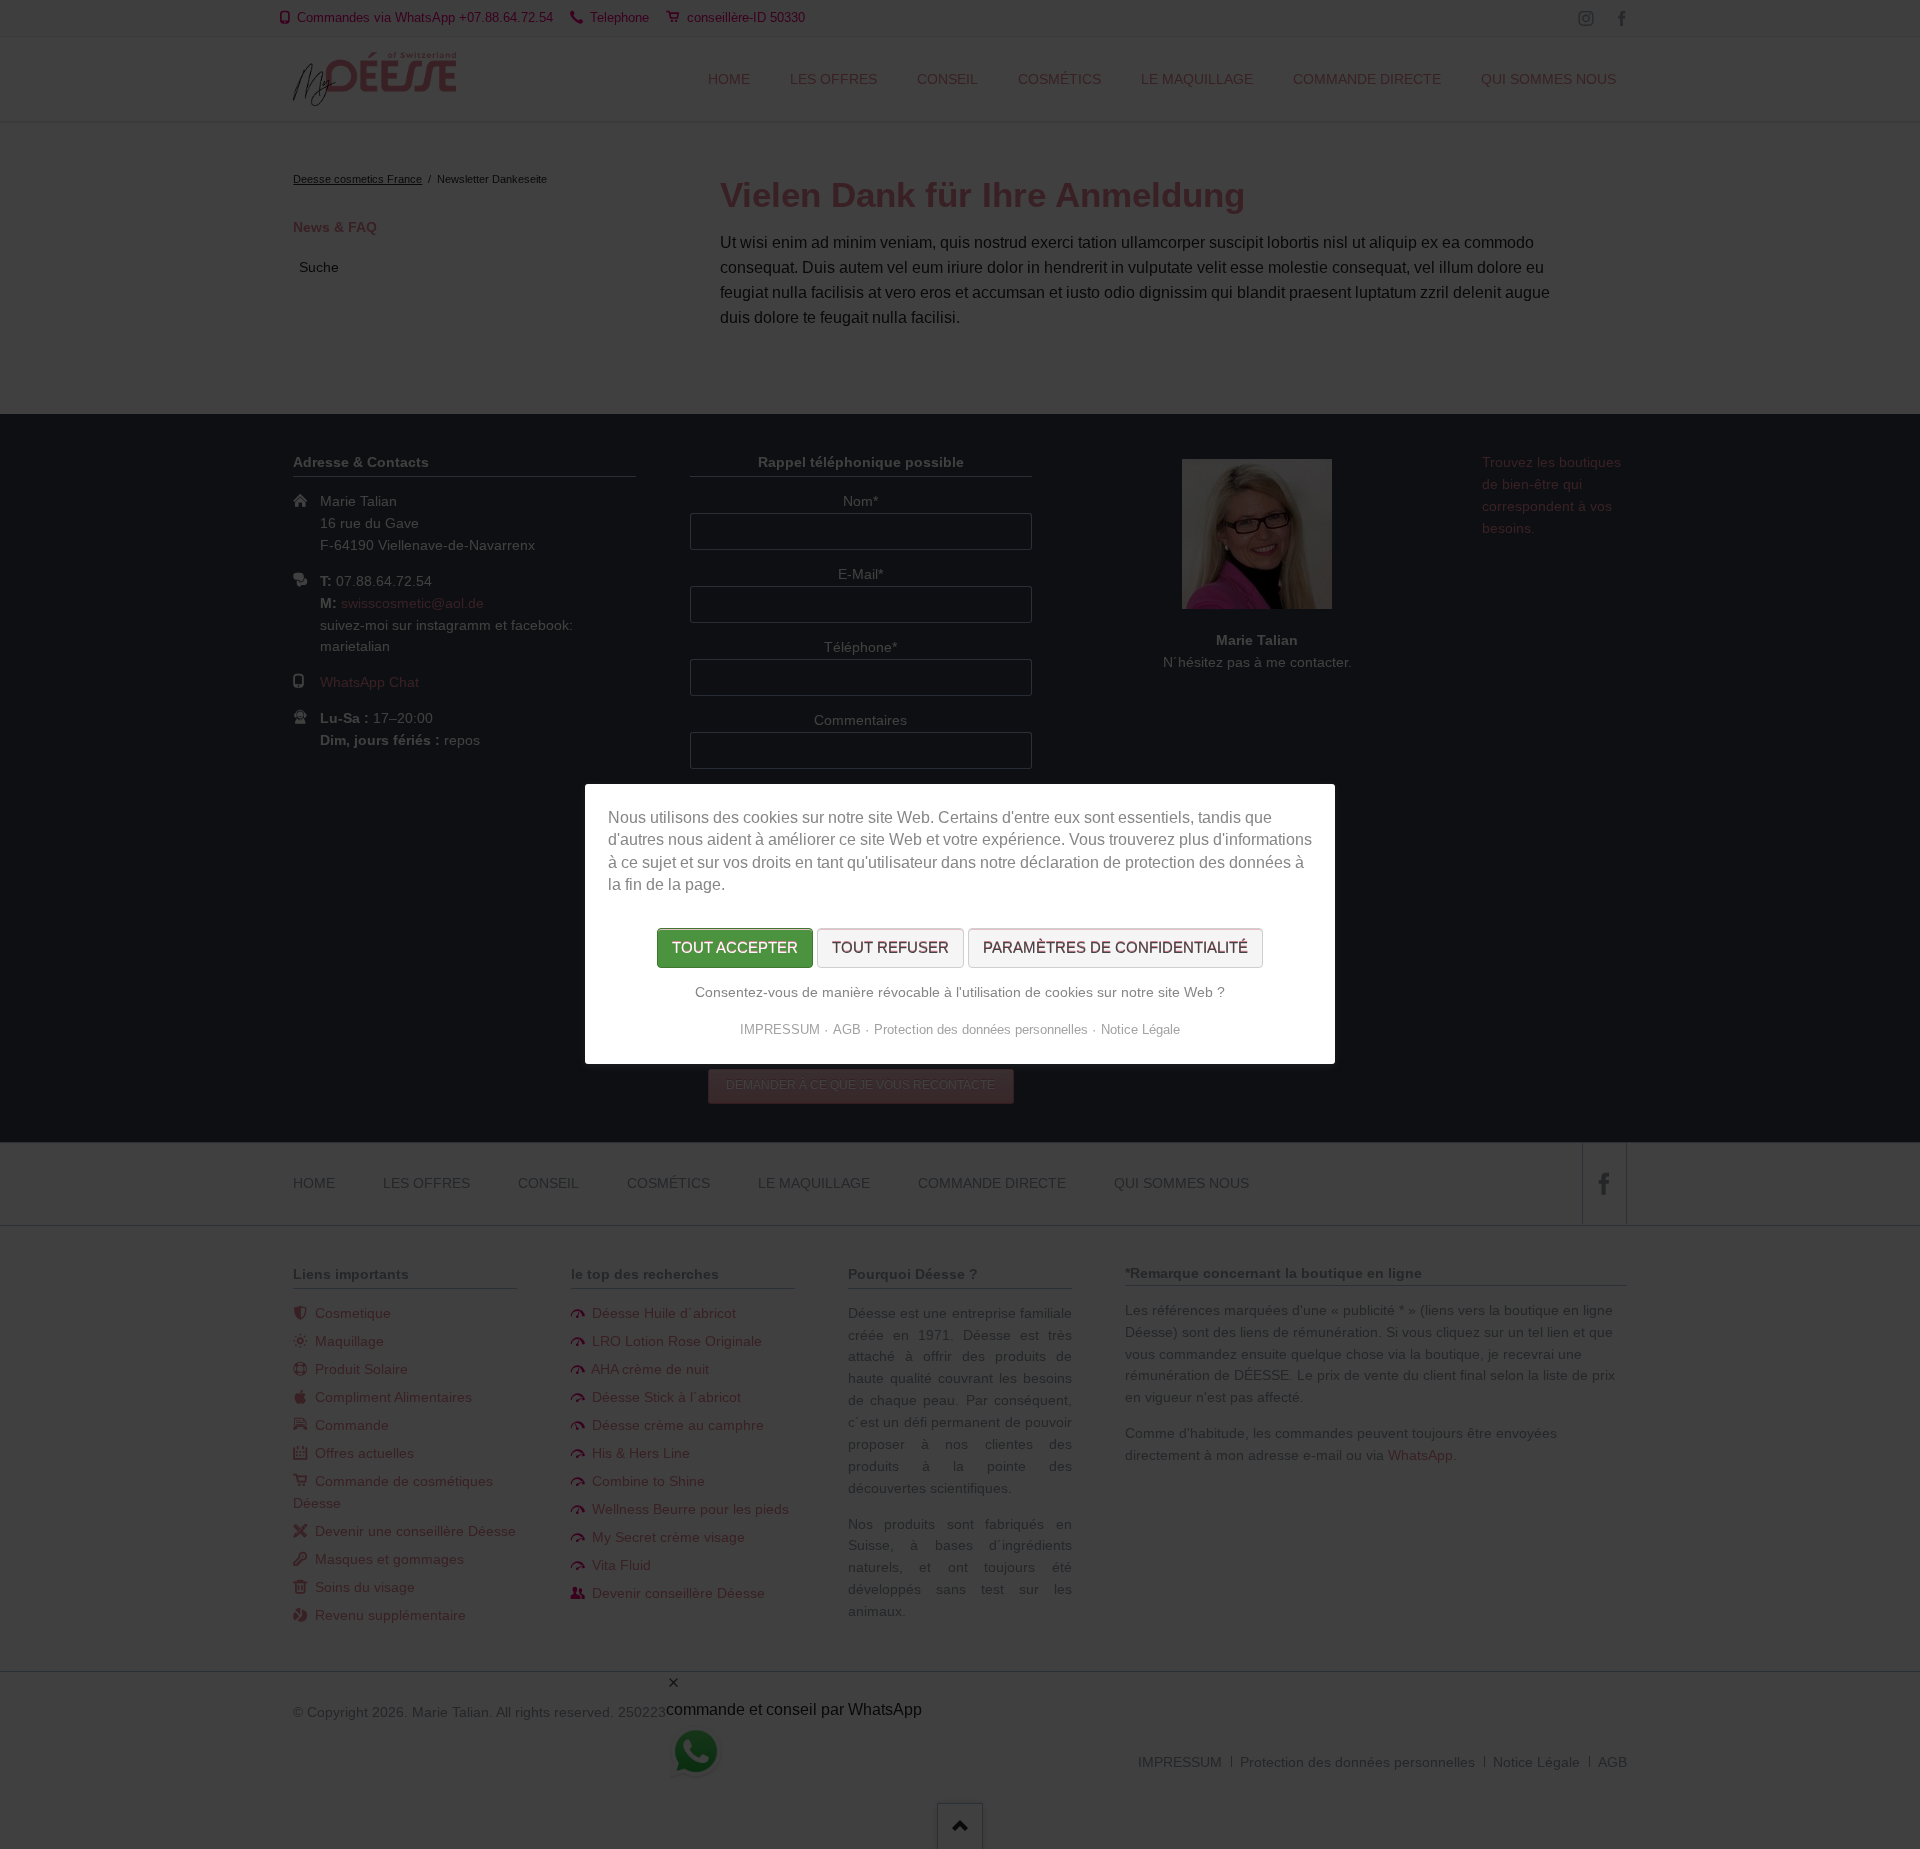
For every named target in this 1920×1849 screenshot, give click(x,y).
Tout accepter (735, 948)
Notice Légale (1140, 1030)
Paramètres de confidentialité (1115, 948)
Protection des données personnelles (981, 1030)
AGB (847, 1030)
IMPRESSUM (780, 1030)
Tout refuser (890, 948)
